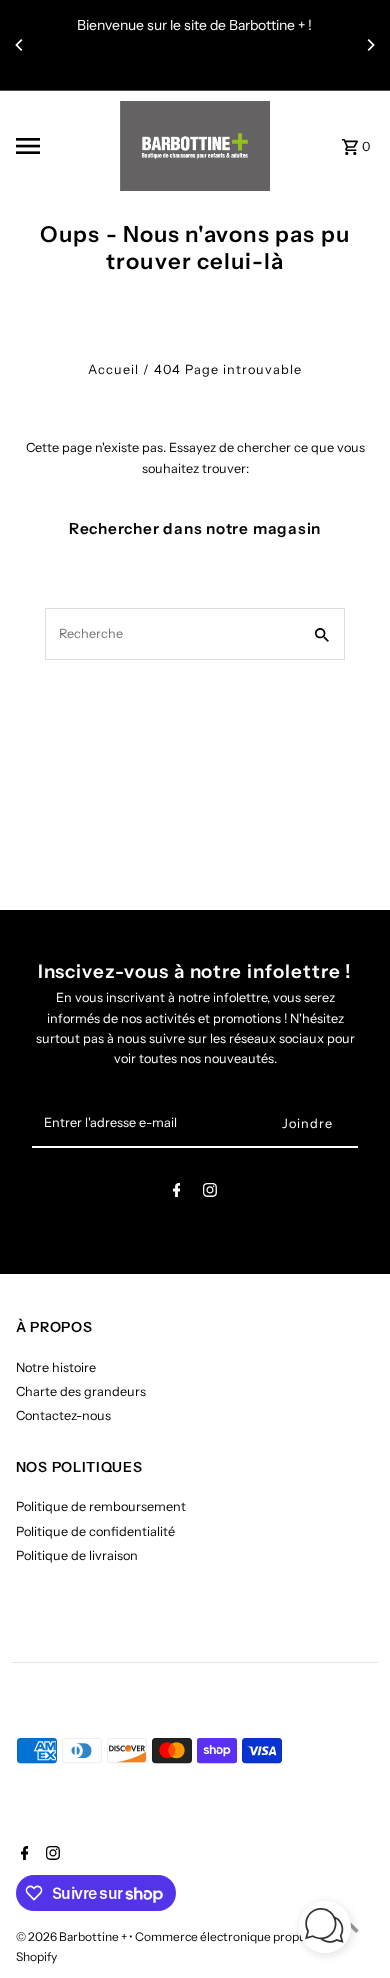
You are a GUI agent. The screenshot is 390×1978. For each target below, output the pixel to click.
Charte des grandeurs (81, 1391)
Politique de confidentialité (95, 1531)
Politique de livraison (77, 1555)
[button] (325, 1929)
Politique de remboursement (101, 1506)
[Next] (370, 45)
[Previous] (20, 45)
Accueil (113, 369)
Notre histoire (56, 1367)
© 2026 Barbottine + (72, 1936)
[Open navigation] (61, 146)
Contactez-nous (63, 1415)
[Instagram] (210, 1193)
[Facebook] (177, 1193)
